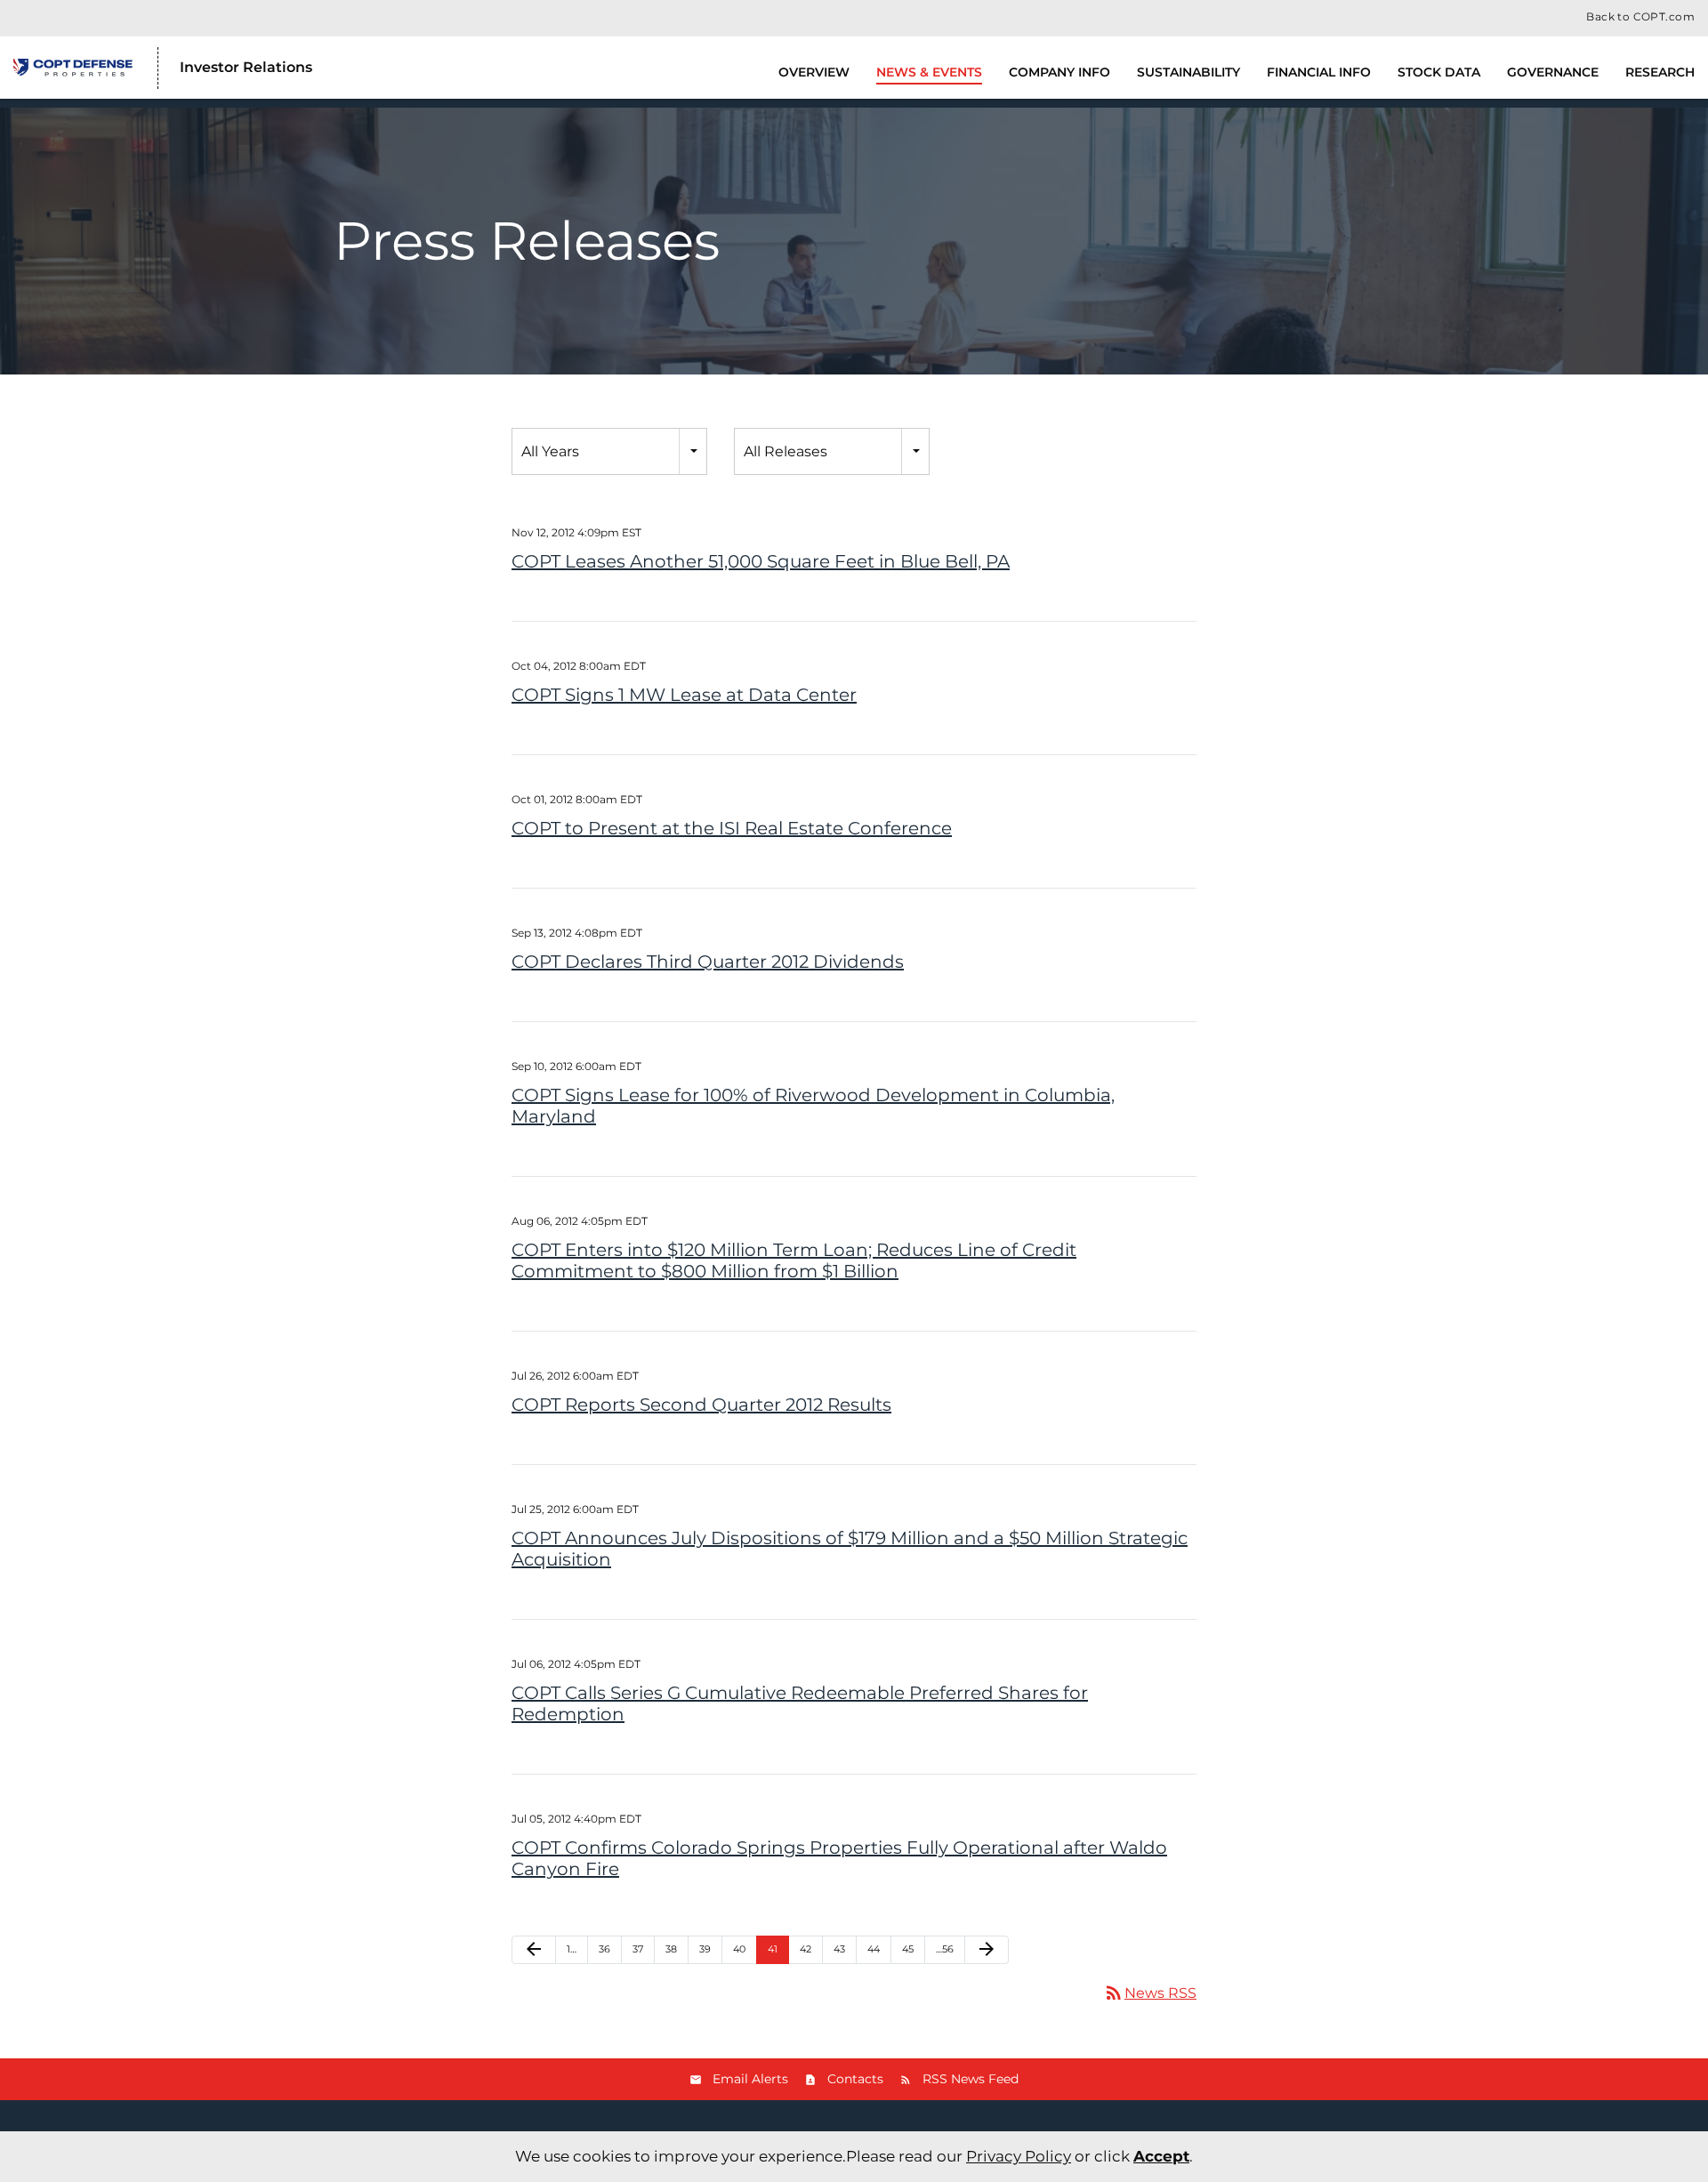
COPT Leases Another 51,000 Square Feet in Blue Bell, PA (761, 561)
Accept (1161, 2156)
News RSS (1150, 1993)
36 (604, 1949)
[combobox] (609, 451)
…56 (945, 1949)
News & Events (929, 72)
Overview (814, 72)
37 (638, 1949)
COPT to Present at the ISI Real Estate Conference (732, 828)
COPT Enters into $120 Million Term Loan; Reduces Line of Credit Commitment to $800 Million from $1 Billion (794, 1260)
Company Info (1059, 72)
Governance (1553, 72)
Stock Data (1439, 72)
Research (1660, 72)
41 (773, 1949)
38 (671, 1949)
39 (705, 1949)
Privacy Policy (1019, 2156)
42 (806, 1949)
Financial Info (1319, 72)
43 (839, 1949)
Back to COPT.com (1640, 17)
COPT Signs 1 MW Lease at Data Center (684, 695)
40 (739, 1949)
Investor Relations (246, 67)
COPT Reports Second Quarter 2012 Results (701, 1405)
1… (572, 1949)
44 (874, 1949)
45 (908, 1949)
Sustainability (1188, 72)
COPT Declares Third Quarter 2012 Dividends (708, 962)
